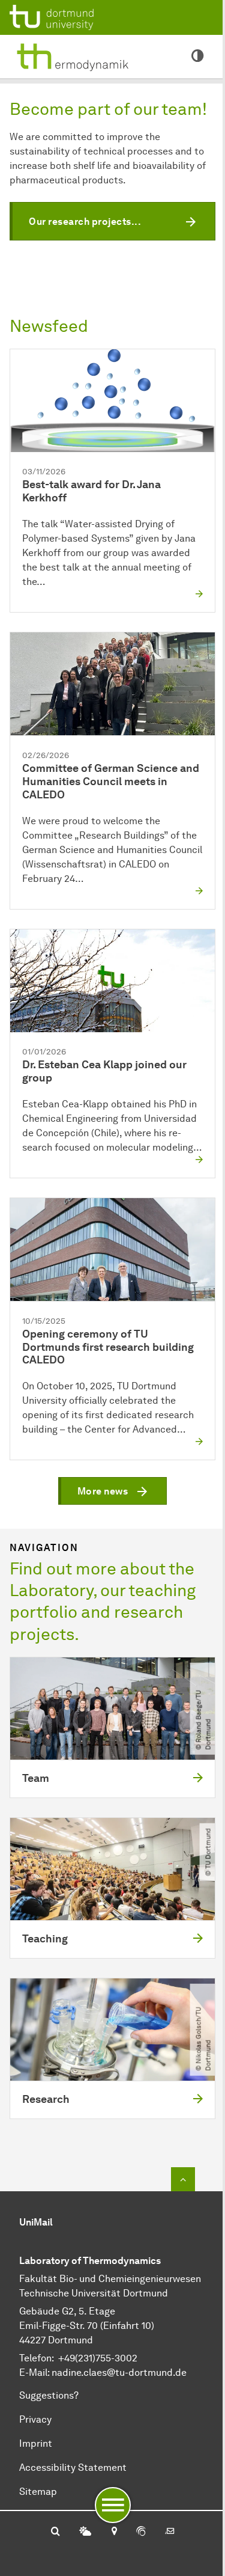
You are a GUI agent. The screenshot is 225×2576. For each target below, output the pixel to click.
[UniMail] (170, 2532)
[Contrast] (197, 57)
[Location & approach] (114, 2532)
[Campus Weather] (85, 2532)
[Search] (55, 2532)
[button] (112, 221)
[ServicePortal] (141, 2532)
